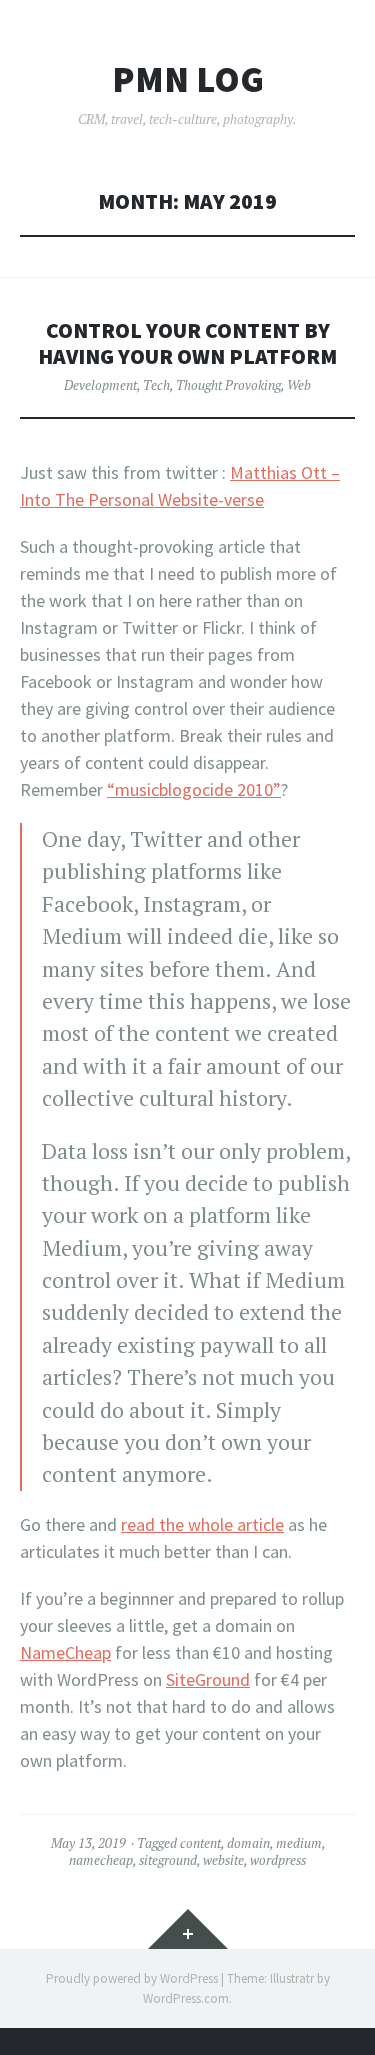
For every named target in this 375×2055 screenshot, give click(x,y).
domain (248, 1843)
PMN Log (188, 80)
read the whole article (202, 1524)
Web (299, 385)
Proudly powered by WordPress (132, 1978)
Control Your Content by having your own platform (187, 343)
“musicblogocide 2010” (194, 789)
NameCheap (65, 1652)
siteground (168, 1860)
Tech (156, 385)
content (200, 1843)
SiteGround (208, 1679)
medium (299, 1843)
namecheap (101, 1860)
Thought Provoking (228, 385)
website (223, 1860)
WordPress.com (186, 1998)
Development (100, 385)
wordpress (278, 1860)
